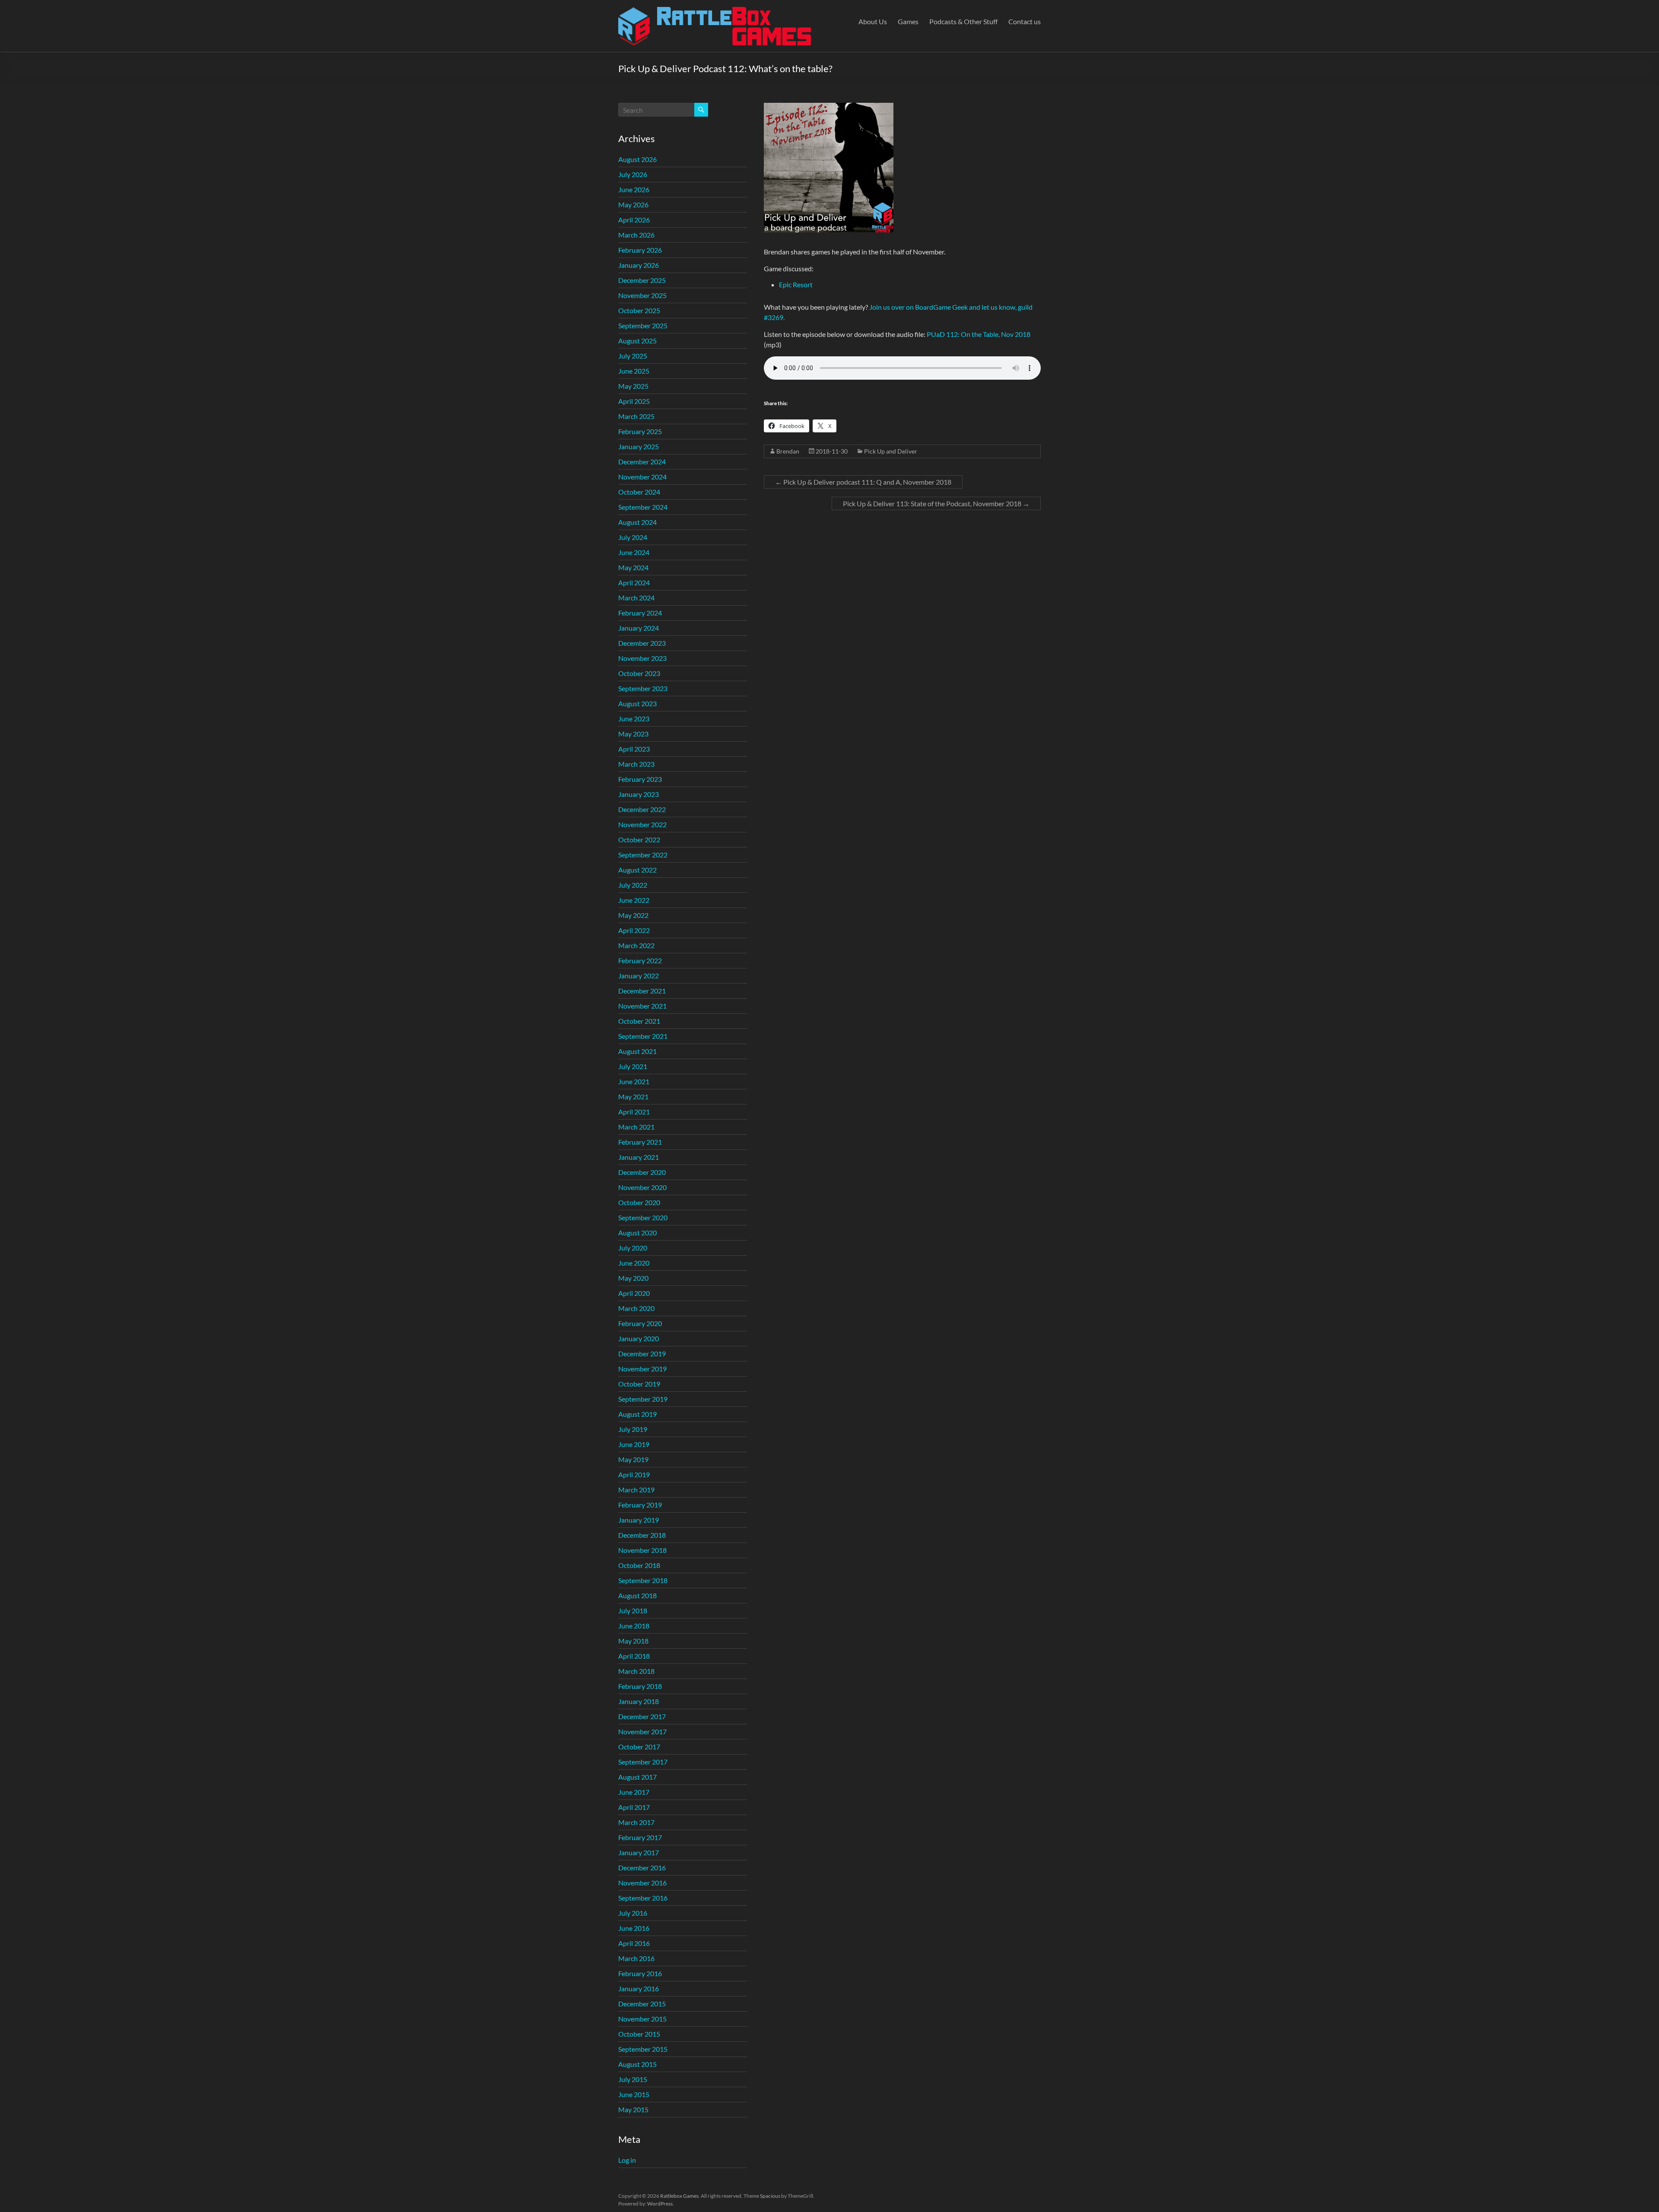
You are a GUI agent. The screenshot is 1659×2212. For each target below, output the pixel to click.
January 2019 (639, 1520)
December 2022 (642, 809)
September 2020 (643, 1217)
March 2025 (636, 416)
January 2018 (639, 1701)
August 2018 (637, 1595)
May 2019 (633, 1459)
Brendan (788, 451)
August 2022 (637, 870)
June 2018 (634, 1626)
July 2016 (633, 1913)
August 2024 (637, 522)
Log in (627, 2160)
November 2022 (642, 824)
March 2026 (636, 235)
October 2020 (639, 1202)
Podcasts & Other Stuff (963, 21)
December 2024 (642, 462)
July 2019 (633, 1429)
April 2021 (634, 1112)
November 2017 (642, 1731)
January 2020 (639, 1338)
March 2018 (636, 1671)
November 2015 (642, 2019)
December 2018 (642, 1535)
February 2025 (640, 431)
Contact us (1025, 21)
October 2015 (639, 2034)
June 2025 (634, 371)
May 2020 (633, 1278)
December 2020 (642, 1172)
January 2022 (639, 976)
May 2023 (633, 734)
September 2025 (643, 325)
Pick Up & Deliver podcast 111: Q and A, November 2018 (863, 482)
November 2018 (642, 1550)
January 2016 (639, 1988)
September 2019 (643, 1399)
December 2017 (642, 1716)
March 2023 (636, 764)
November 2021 (642, 1006)
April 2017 (634, 1807)
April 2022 (634, 930)
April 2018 (634, 1656)
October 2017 (639, 1747)
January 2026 (639, 265)
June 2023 (634, 719)
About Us (873, 21)
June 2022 (634, 900)
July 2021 (633, 1066)
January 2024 (639, 628)
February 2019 (640, 1505)
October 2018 (639, 1565)
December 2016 (642, 1868)
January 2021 (639, 1157)
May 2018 (633, 1641)
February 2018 (640, 1686)
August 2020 (637, 1233)
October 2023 (639, 673)
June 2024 (634, 552)
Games (908, 21)
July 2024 (633, 537)
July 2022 (633, 885)
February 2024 (640, 613)
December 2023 (642, 643)
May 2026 (633, 205)
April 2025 (634, 401)
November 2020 (642, 1187)
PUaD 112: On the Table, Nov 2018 (979, 334)
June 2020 (634, 1263)
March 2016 (636, 1958)
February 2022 (640, 960)
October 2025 (639, 310)
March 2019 (636, 1490)
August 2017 (637, 1777)
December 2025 (642, 280)
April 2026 (634, 220)
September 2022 (643, 855)
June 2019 (634, 1444)
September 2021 (643, 1036)
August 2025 (637, 341)
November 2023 (642, 658)
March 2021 (636, 1127)
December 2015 (642, 2004)
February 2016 (640, 1973)
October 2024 (639, 492)
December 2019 (642, 1354)
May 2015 (633, 2109)
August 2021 (637, 1051)
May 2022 (633, 915)
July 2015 (633, 2079)
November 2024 (642, 477)
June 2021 (634, 1081)
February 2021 (640, 1142)
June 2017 (634, 1792)
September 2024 (643, 507)
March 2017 (636, 1822)
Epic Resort (796, 284)
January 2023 (639, 794)
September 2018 (643, 1580)
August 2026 (637, 159)
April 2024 (634, 582)
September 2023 (643, 688)
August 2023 (637, 703)
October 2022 (639, 839)
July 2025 (633, 356)
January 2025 (639, 446)
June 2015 (634, 2094)
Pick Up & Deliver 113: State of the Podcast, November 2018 (936, 503)
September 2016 (643, 1898)
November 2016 (642, 1883)
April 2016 (634, 1943)
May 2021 (633, 1096)
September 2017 (643, 1762)
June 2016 (634, 1928)
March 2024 (636, 598)
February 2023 (640, 779)
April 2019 (634, 1474)
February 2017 (640, 1837)
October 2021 (639, 1021)
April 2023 (634, 749)
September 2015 (643, 2049)
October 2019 (639, 1384)
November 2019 (642, 1369)
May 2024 (633, 567)
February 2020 (640, 1323)
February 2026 (640, 250)
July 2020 (633, 1248)
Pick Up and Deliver (891, 451)
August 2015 (637, 2064)
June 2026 (634, 189)
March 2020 (636, 1308)
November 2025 (642, 295)
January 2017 (639, 1852)
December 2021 (642, 991)
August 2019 (637, 1414)
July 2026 (633, 174)
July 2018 (633, 1611)
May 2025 (633, 386)
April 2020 (634, 1293)
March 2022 (636, 945)
